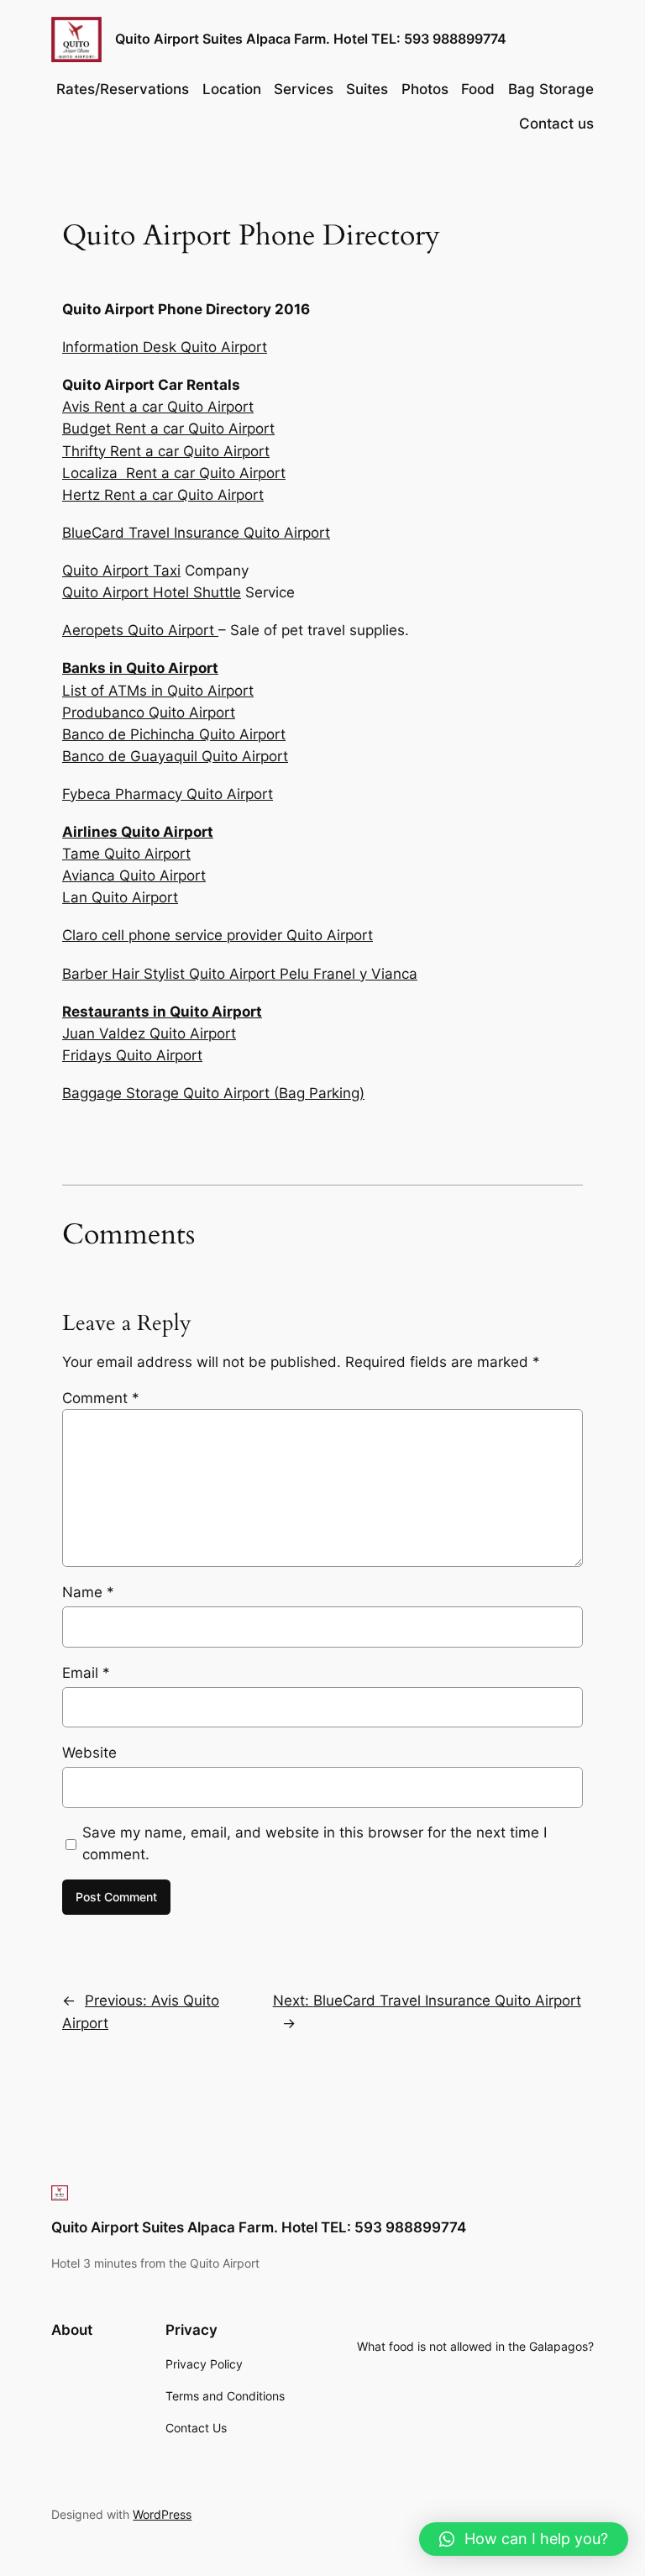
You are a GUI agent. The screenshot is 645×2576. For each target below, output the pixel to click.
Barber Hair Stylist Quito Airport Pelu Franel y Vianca (240, 974)
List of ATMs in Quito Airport (158, 691)
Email (86, 1673)
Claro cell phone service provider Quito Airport (218, 935)
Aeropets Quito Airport (140, 630)
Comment (101, 1398)
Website (89, 1753)
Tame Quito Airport (126, 854)
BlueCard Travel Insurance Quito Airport (196, 533)
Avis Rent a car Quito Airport (158, 407)
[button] (524, 2539)
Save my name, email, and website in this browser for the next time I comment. (315, 1843)
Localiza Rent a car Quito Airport (174, 473)
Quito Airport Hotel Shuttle (152, 592)
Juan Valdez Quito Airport (149, 1033)
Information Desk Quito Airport (165, 347)
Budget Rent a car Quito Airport (168, 428)
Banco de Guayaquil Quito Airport (175, 756)
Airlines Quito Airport (138, 832)
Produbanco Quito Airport (149, 712)
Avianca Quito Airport (134, 875)
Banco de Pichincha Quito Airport (174, 734)
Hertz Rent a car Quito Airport (163, 495)
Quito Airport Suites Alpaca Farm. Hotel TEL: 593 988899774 (311, 39)
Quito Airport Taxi (121, 570)
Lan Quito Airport (120, 897)
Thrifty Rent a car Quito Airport (166, 451)
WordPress (162, 2514)
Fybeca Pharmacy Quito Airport (168, 794)
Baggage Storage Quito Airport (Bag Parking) (213, 1093)
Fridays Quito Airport (132, 1055)
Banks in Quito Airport (140, 668)
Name (88, 1592)
